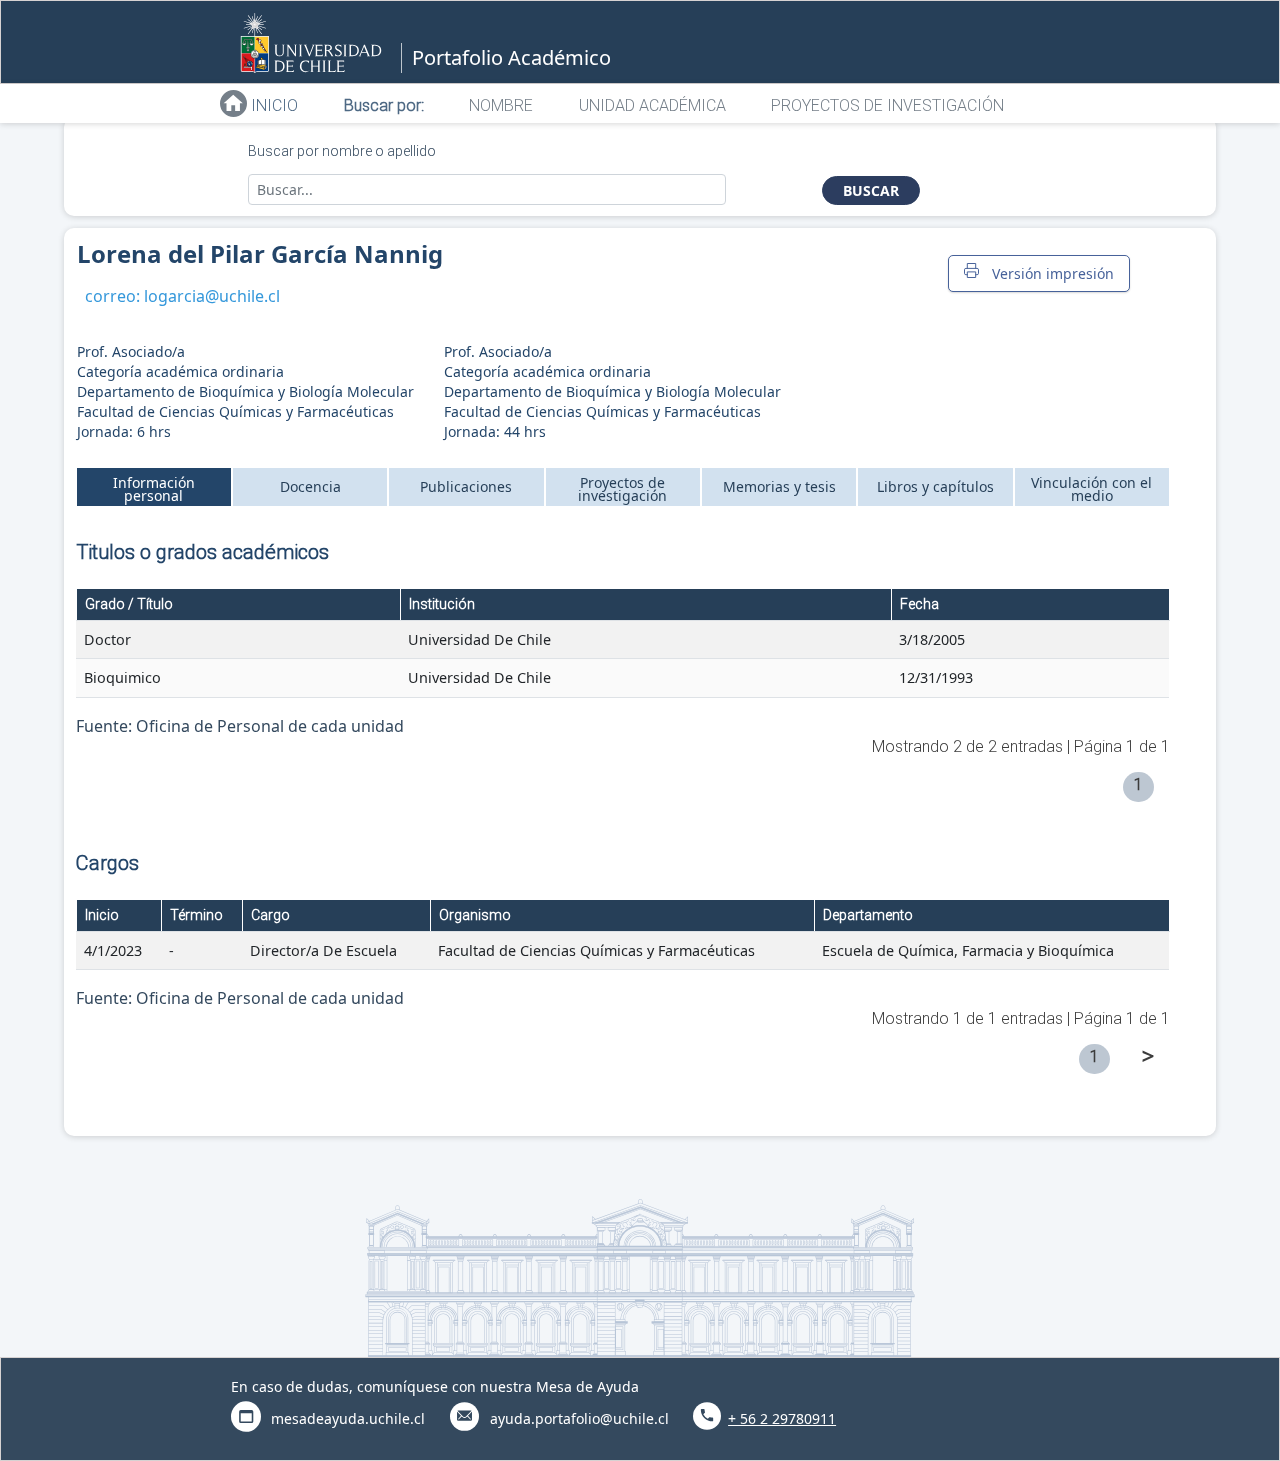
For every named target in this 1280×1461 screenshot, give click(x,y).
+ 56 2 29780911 (782, 1418)
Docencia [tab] (310, 486)
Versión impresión (1049, 273)
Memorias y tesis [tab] (779, 486)
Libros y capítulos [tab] (935, 486)
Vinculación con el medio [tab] (1091, 489)
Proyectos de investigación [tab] (622, 489)
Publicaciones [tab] (466, 486)
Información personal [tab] (154, 489)
